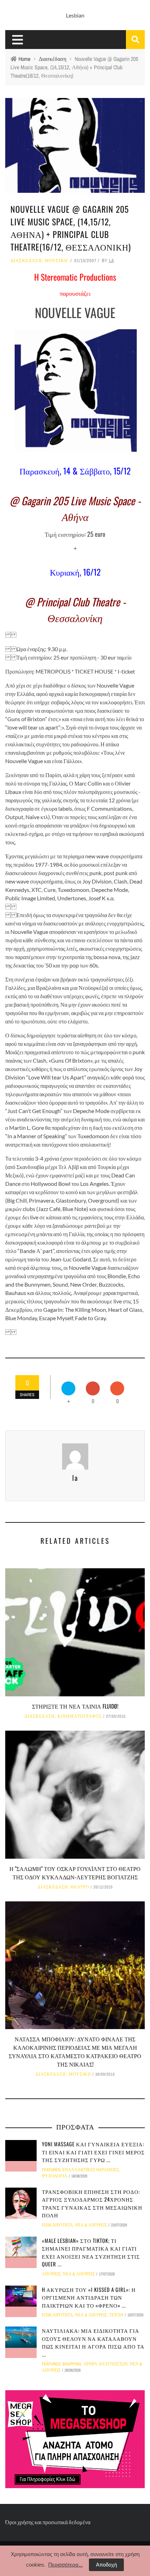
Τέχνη (116, 2315)
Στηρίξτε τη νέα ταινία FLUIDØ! (75, 1706)
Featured (51, 2170)
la (111, 261)
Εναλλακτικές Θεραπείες (91, 2170)
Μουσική (56, 261)
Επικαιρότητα (57, 2225)
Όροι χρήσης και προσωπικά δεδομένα (48, 2522)
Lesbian (75, 15)
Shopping (72, 2364)
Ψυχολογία (55, 2176)
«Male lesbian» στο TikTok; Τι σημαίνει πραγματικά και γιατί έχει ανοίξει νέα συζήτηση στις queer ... (91, 2252)
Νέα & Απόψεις (91, 2225)
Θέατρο (80, 1887)
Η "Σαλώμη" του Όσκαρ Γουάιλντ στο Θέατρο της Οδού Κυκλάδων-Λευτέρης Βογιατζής (75, 1873)
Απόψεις (51, 2274)
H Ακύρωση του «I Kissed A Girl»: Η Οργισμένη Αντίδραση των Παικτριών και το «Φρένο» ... (89, 2297)
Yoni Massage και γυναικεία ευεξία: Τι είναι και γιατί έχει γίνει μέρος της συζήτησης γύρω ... (93, 2152)
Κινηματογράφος (80, 1716)
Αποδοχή (106, 2565)
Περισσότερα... (65, 2565)
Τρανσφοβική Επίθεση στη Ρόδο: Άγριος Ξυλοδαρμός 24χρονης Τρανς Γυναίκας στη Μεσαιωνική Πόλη (92, 2203)
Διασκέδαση (26, 261)
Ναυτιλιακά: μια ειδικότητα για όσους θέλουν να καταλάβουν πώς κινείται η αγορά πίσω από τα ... (93, 2342)
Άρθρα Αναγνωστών (106, 2364)
